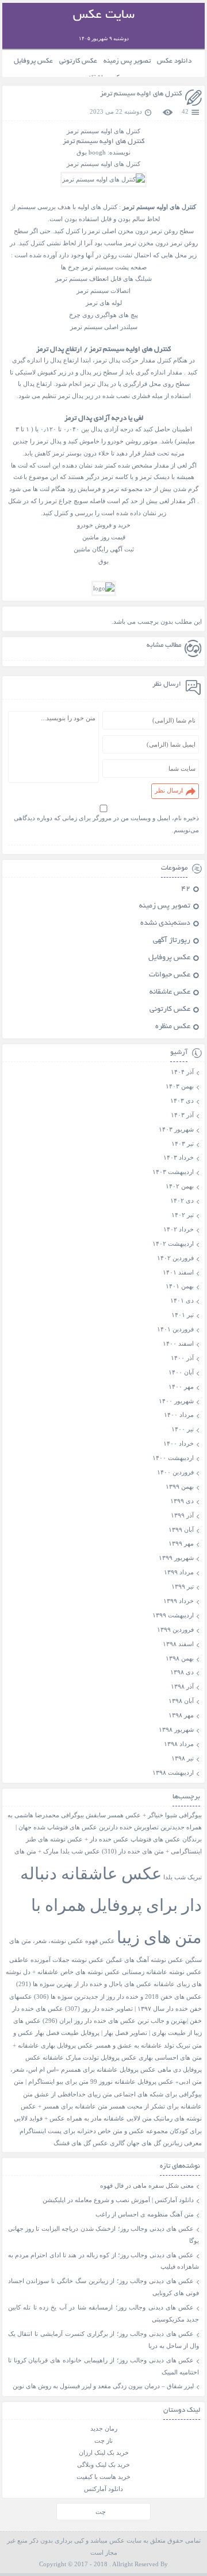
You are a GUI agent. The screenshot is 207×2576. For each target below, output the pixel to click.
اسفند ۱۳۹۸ (178, 1644)
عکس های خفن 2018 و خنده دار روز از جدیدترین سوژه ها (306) (118, 1997)
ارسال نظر (169, 790)
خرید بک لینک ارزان (104, 2453)
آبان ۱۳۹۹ (181, 1530)
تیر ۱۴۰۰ (183, 1429)
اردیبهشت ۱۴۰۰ (173, 1458)
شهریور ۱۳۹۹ (176, 1558)
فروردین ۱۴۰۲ (175, 1258)
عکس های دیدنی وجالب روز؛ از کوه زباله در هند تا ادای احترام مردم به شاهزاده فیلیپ (104, 2261)
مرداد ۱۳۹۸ (179, 1744)
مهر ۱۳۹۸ (181, 1715)
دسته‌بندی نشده (165, 924)
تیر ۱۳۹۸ (183, 1758)
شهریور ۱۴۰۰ (176, 1401)
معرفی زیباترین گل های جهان (164, 2143)
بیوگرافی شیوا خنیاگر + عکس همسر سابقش (144, 1815)
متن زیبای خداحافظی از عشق (73, 2094)
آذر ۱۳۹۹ (182, 1515)
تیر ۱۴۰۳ (183, 1144)
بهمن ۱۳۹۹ (180, 1486)
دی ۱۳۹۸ (182, 1672)
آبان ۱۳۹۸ (181, 1701)
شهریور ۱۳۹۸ (176, 1729)
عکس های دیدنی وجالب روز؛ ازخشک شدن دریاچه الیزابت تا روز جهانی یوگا (104, 2235)
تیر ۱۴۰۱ (183, 1315)
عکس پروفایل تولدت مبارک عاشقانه (90, 2058)
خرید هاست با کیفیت (103, 2477)
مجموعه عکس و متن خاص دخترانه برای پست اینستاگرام (94, 2131)
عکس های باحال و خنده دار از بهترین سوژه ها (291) (84, 1984)
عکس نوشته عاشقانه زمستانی (162, 1972)
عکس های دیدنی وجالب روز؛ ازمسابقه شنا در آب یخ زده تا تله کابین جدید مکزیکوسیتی (104, 2313)
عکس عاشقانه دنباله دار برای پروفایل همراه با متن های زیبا (111, 1905)
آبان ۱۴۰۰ (181, 1372)
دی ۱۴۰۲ (182, 1200)
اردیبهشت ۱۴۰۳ (173, 1172)
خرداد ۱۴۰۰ (179, 1443)
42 (185, 111)
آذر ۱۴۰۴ (182, 1072)
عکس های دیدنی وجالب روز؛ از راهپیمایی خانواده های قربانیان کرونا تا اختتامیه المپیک (104, 2366)
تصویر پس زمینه (127, 61)
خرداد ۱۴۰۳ (179, 1157)
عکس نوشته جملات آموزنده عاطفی (57, 1960)
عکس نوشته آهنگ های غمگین (145, 1960)
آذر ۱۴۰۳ (182, 1115)
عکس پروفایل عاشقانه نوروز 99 (132, 2082)
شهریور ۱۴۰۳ (176, 1129)
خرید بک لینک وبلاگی (103, 2465)
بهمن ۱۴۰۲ (180, 1186)
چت (101, 2512)
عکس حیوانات (170, 975)
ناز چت (103, 2440)
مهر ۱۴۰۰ (181, 1387)
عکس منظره (173, 1027)
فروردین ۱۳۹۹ (175, 1629)
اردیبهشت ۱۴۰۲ (173, 1243)
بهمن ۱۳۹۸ (180, 1658)
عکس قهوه (100, 1941)
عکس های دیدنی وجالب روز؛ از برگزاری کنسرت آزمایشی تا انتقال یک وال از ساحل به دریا (104, 2340)
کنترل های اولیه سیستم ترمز (141, 94)
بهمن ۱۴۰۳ (180, 1086)
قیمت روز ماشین (104, 537)
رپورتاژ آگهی (172, 941)
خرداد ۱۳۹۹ (179, 1601)
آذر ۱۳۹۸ (182, 1686)
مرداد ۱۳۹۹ (179, 1572)
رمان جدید (104, 2428)
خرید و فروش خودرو (104, 525)
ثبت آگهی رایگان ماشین (104, 549)
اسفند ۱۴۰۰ (178, 1343)
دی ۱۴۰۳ (182, 1100)
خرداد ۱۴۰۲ (179, 1229)
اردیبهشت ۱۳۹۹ (173, 1615)
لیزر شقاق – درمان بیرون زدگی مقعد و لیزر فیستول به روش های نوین (103, 2386)
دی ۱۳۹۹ (182, 1501)
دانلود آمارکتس (103, 2489)
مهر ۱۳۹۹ (181, 1543)
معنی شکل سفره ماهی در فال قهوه (147, 2185)
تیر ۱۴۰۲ (183, 1215)
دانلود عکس (174, 61)
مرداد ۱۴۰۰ (179, 1415)
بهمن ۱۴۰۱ (180, 1286)
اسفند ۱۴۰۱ (178, 1272)
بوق (103, 561)
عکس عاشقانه (170, 992)
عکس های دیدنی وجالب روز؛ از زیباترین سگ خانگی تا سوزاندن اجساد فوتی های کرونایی (104, 2287)
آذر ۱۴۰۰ (182, 1358)
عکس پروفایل (33, 61)
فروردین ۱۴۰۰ (175, 1472)
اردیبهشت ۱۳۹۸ (173, 1772)
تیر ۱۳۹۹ (183, 1586)
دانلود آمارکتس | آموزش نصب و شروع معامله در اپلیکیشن (118, 2200)
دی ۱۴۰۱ (182, 1300)
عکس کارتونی (78, 61)
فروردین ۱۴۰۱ (175, 1329)
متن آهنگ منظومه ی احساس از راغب (145, 2214)
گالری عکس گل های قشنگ (89, 2143)
